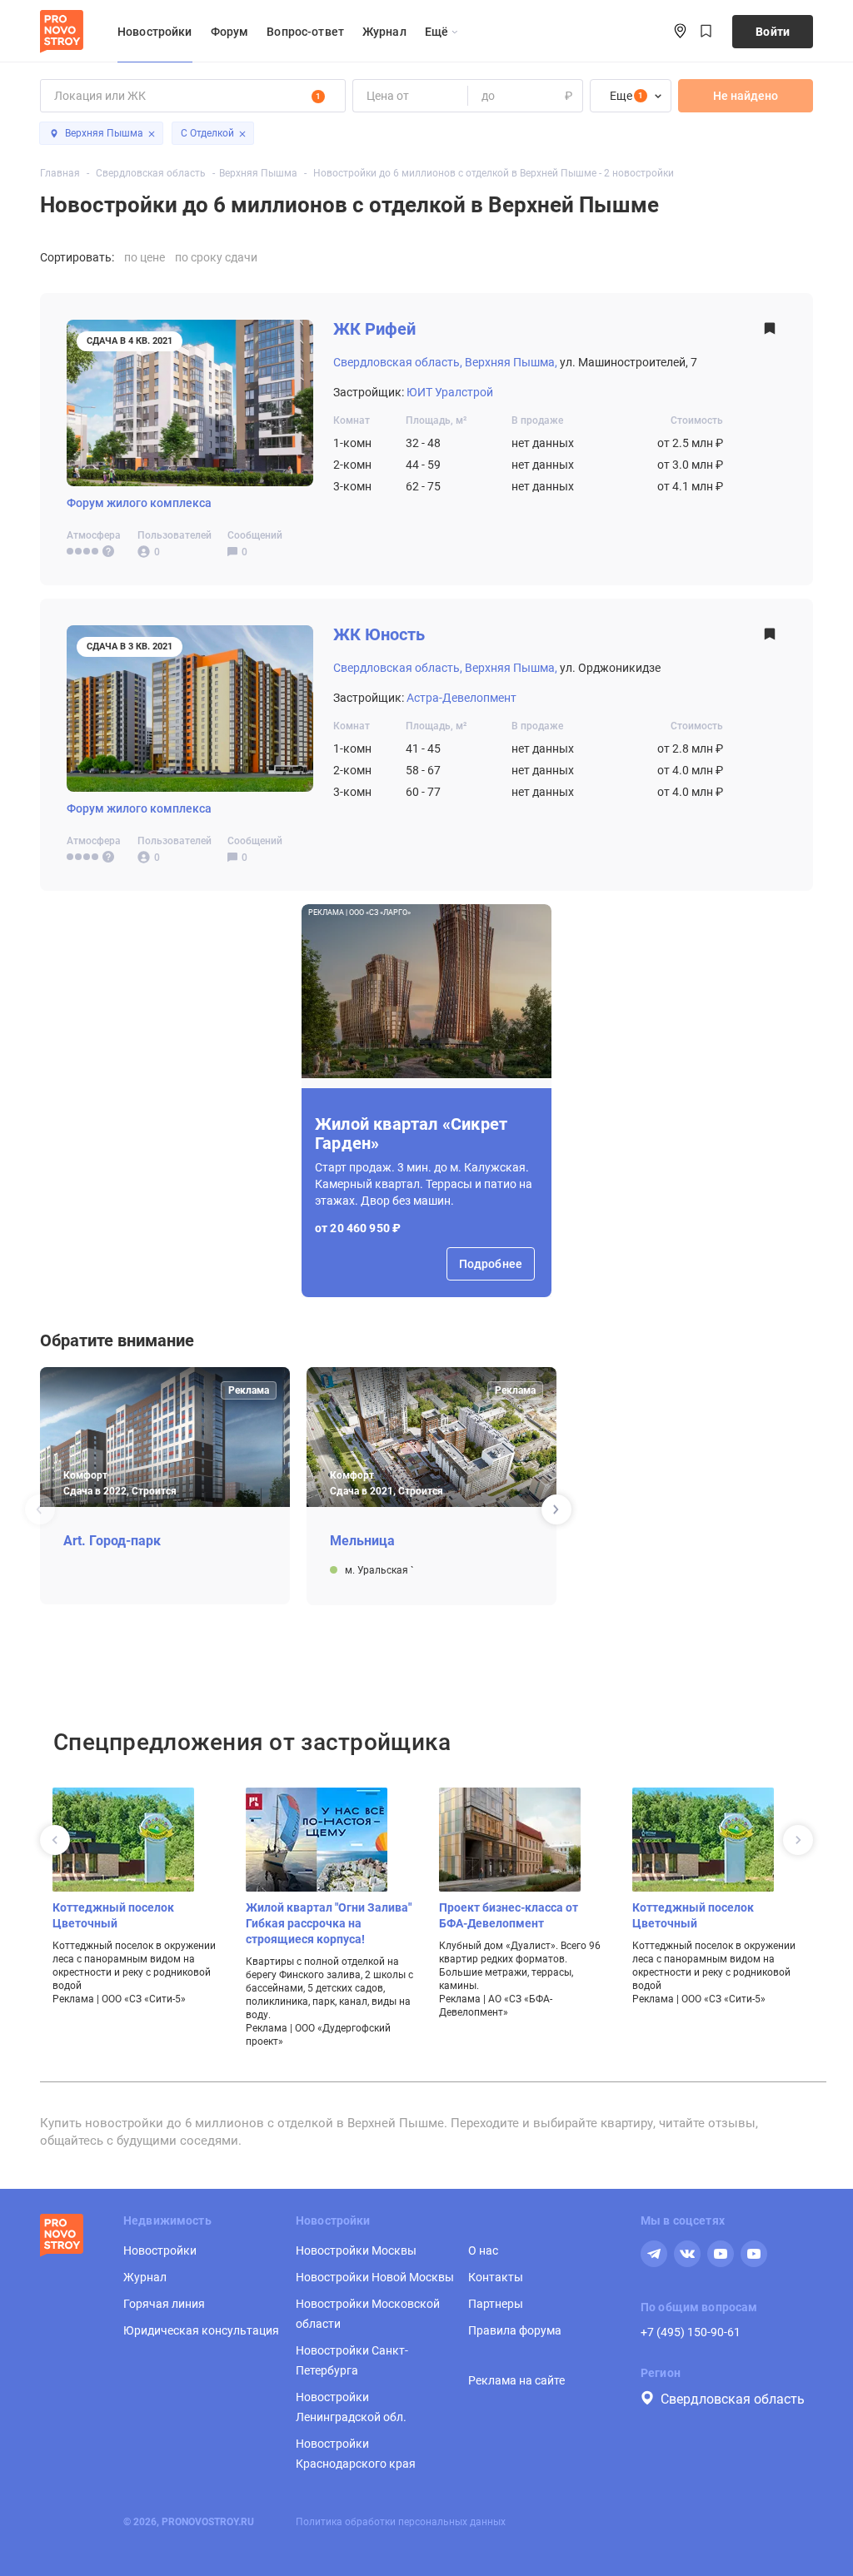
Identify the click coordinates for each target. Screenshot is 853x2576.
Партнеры (496, 2304)
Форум (230, 32)
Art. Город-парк (112, 1541)
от (372, 96)
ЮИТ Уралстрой (450, 392)
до (488, 96)
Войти (773, 32)
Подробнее (491, 1264)
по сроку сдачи (216, 257)
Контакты (496, 2277)
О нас (483, 2250)
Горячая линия (164, 2304)
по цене (145, 257)
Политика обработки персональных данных (401, 2522)
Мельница (362, 1541)
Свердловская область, (398, 362)
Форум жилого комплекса (139, 503)
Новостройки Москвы (356, 2250)
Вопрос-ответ (305, 32)
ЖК (374, 329)
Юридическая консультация (201, 2330)
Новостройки (155, 32)
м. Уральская (378, 1569)
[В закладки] (770, 333)
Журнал (384, 32)
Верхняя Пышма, (511, 362)
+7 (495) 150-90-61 (691, 2332)
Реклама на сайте (516, 2380)
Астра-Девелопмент (461, 698)
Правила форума (515, 2330)
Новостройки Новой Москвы (375, 2277)
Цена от (388, 96)
